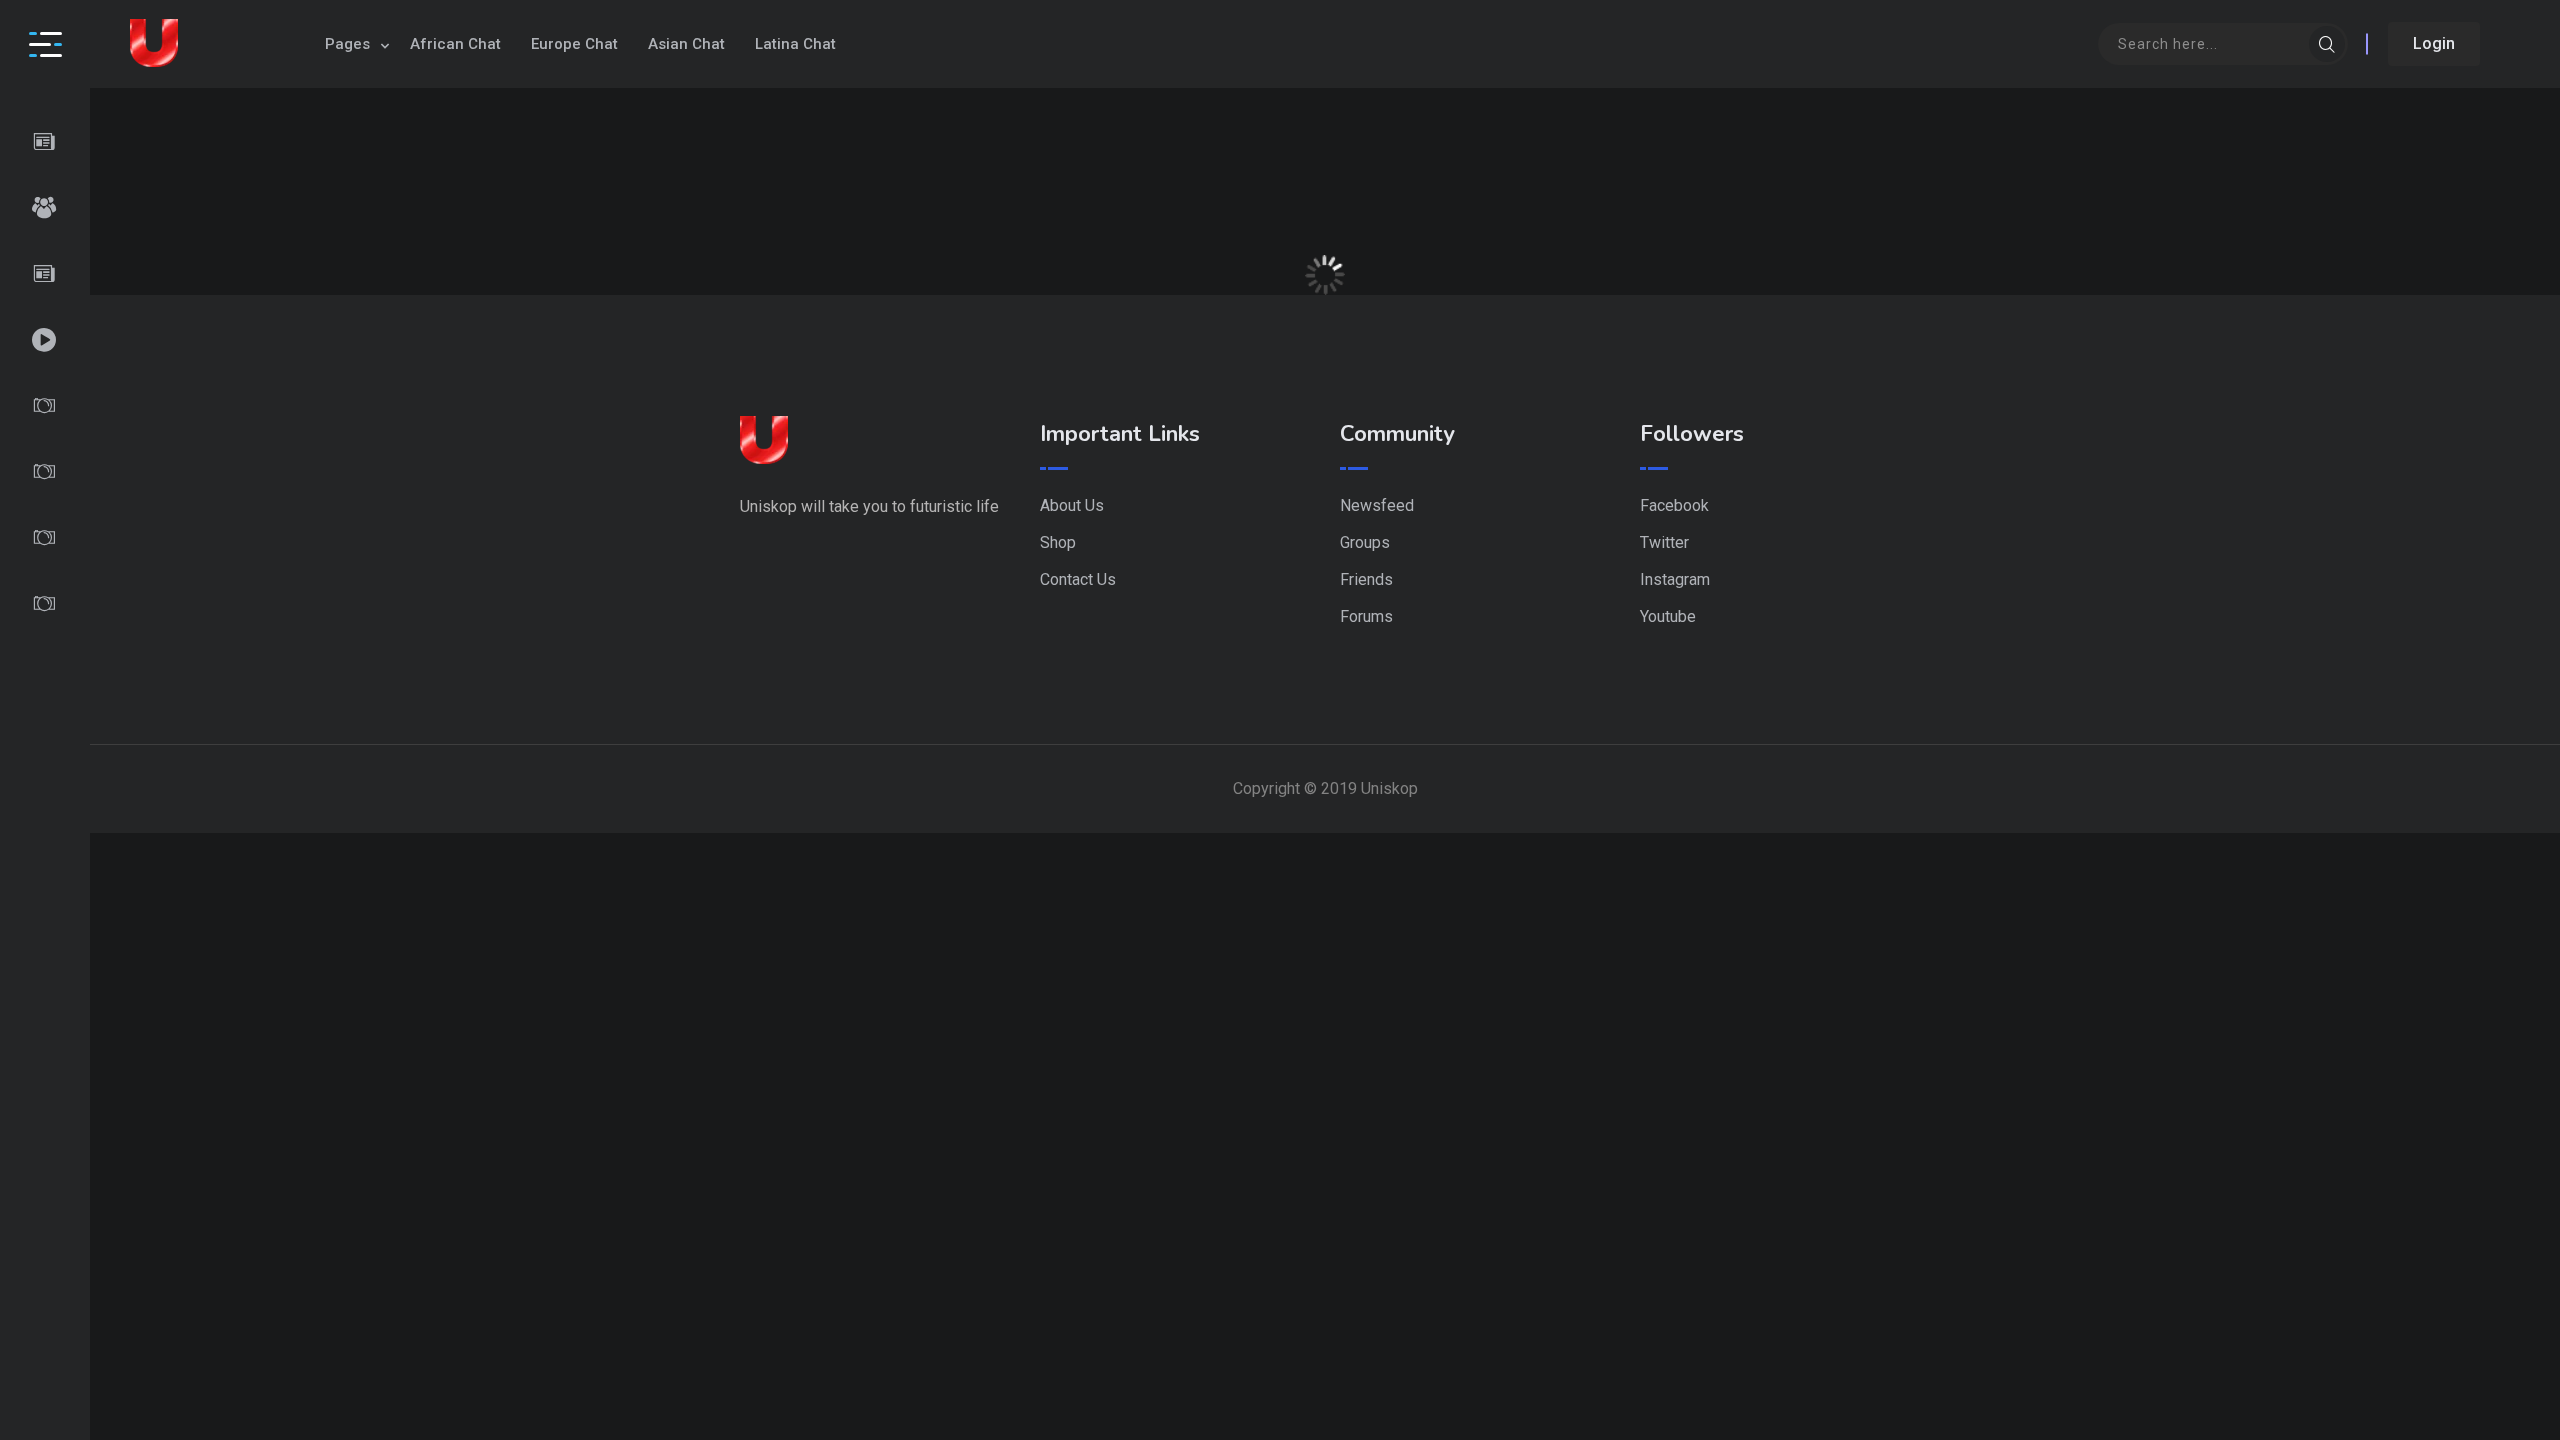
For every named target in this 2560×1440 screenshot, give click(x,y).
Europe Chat (574, 44)
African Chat (455, 44)
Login (2434, 43)
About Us (1072, 505)
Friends (1366, 579)
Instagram (1675, 579)
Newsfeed (1377, 505)
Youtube (1668, 616)
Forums (1366, 616)
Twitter (1664, 542)
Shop (1058, 542)
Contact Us (1078, 579)
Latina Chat (795, 44)
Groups (1365, 542)
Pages (347, 44)
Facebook (1674, 505)
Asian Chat (686, 44)
